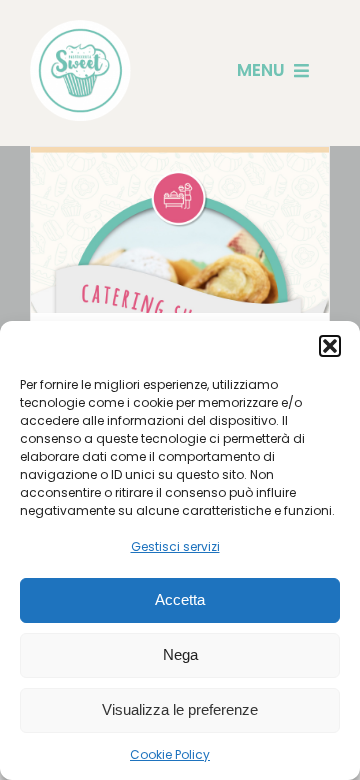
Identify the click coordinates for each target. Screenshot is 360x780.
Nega (180, 654)
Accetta (180, 599)
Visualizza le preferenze (180, 709)
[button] (330, 346)
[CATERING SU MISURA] (180, 296)
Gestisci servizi (175, 546)
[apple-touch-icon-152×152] (80, 27)
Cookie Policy (170, 754)
